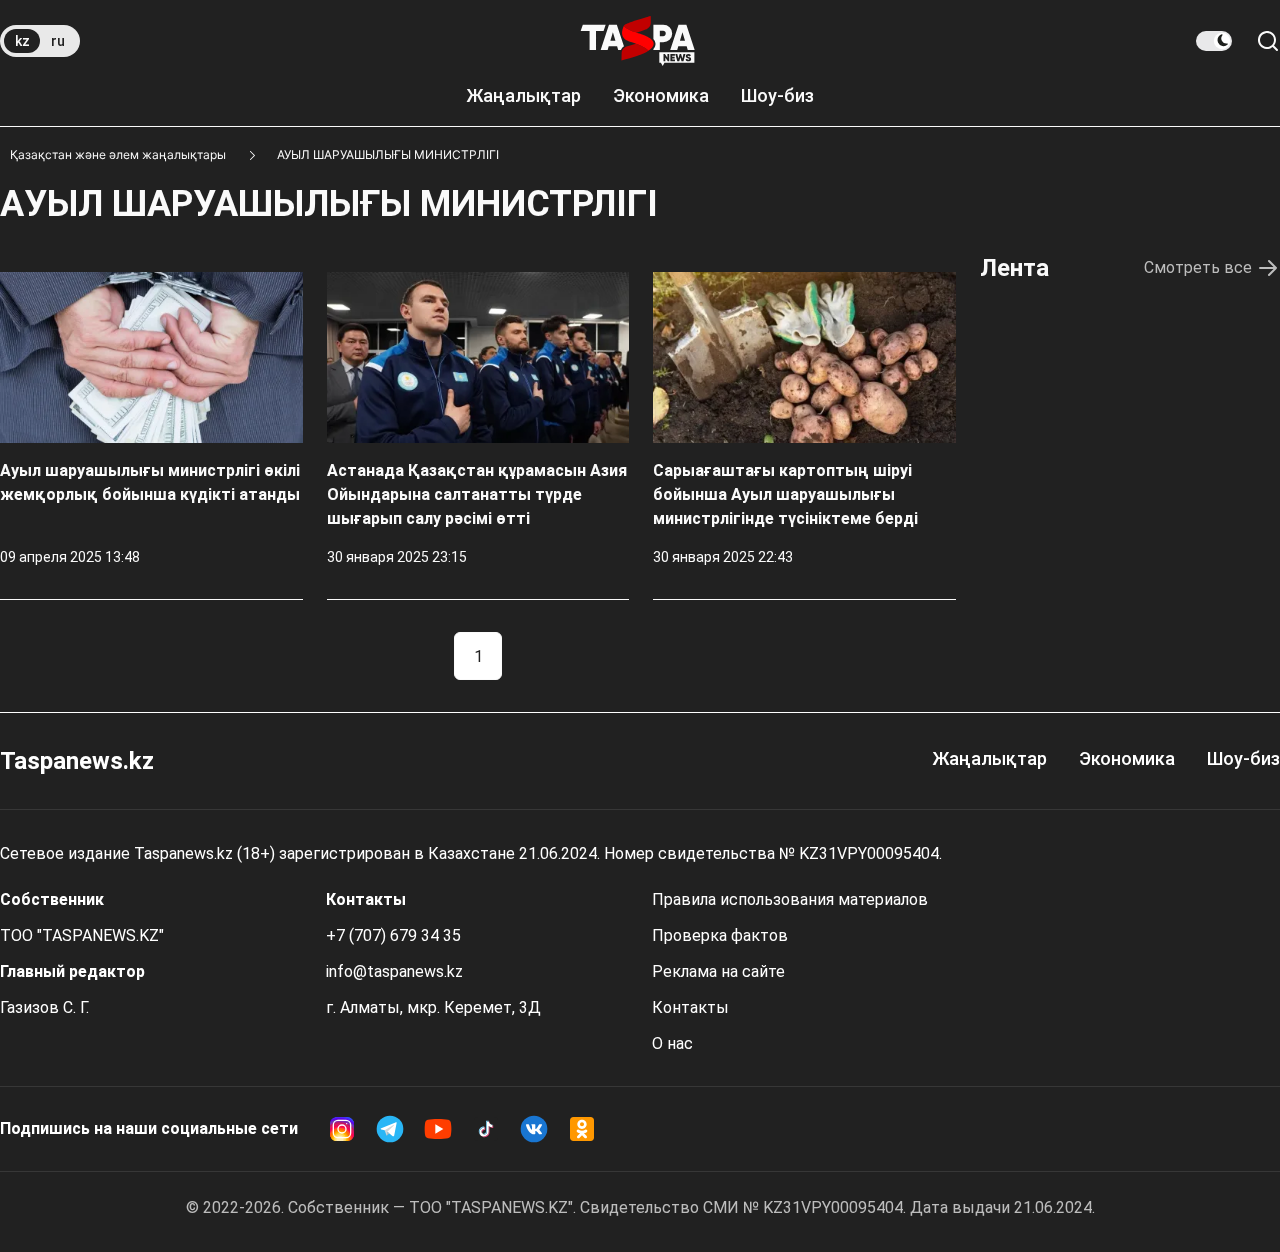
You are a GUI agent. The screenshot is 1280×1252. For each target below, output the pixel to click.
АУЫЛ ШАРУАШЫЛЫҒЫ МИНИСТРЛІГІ (388, 154)
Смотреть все (1198, 267)
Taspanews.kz (77, 761)
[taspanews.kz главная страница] (638, 41)
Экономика (661, 95)
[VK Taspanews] (534, 1129)
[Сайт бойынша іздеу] (1268, 41)
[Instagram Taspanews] (342, 1129)
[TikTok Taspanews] (486, 1129)
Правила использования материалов (790, 899)
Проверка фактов (720, 935)
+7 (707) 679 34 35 (393, 935)
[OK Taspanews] (582, 1129)
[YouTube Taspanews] (438, 1129)
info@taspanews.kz (394, 971)
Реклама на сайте (718, 971)
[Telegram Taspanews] (390, 1129)
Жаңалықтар (523, 95)
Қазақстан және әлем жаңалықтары (118, 154)
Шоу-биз (777, 95)
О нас (672, 1043)
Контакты (690, 1007)
